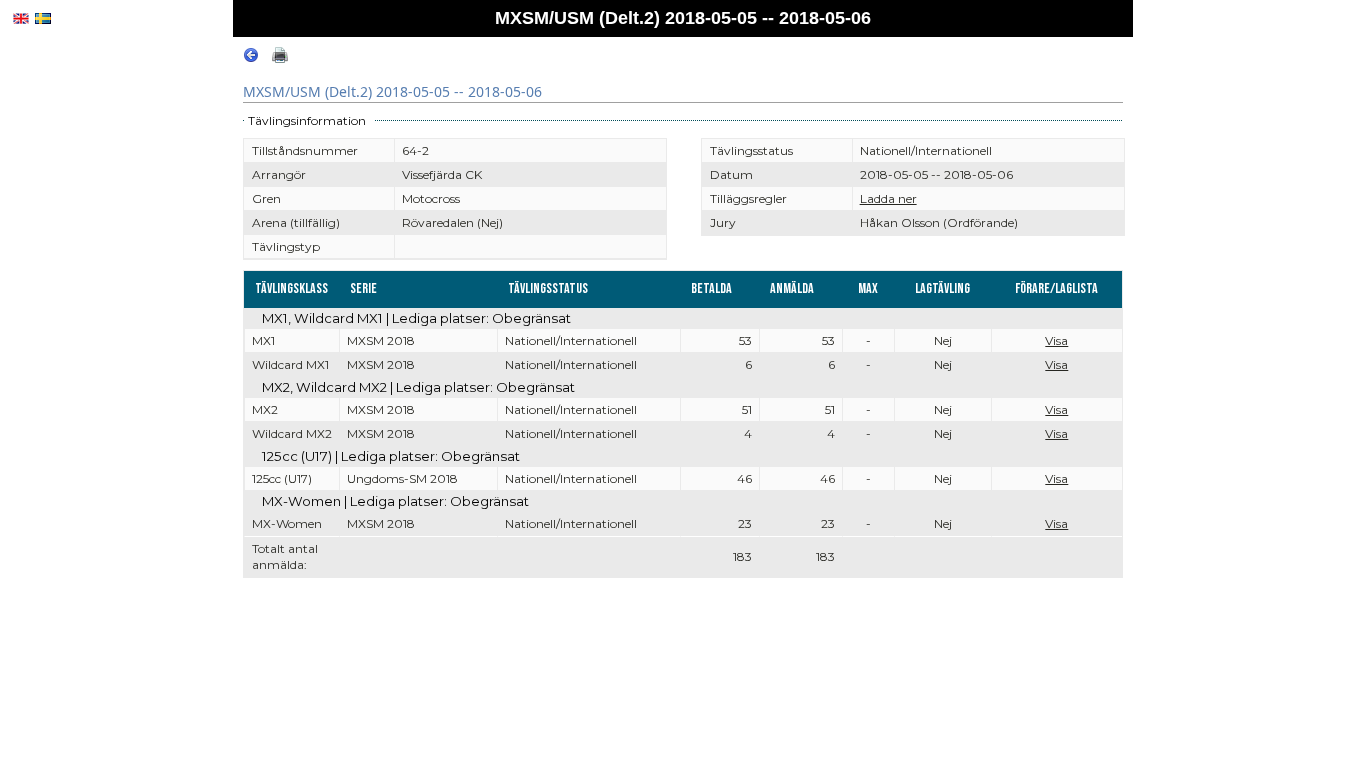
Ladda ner (888, 198)
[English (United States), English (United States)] (21, 18)
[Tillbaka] (251, 58)
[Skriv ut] (280, 58)
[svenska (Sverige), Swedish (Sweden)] (43, 18)
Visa (1056, 340)
